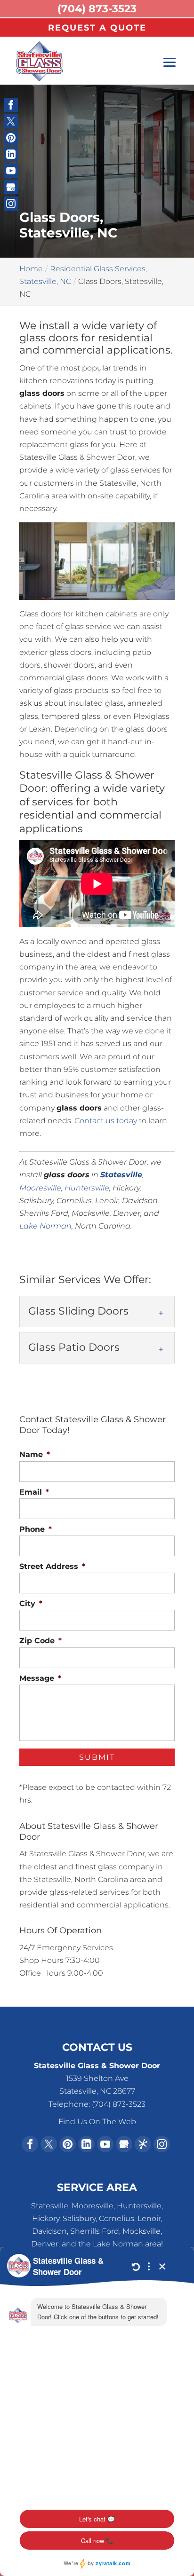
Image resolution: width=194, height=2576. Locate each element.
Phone (36, 1529)
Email (34, 1492)
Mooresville (40, 1188)
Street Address (52, 1566)
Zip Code (40, 1641)
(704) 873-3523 (97, 9)
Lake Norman (45, 1226)
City (31, 1603)
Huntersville (87, 1188)
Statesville (121, 1175)
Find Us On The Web (97, 2122)
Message (40, 1678)
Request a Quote (97, 28)
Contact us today (106, 1121)
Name (35, 1454)
